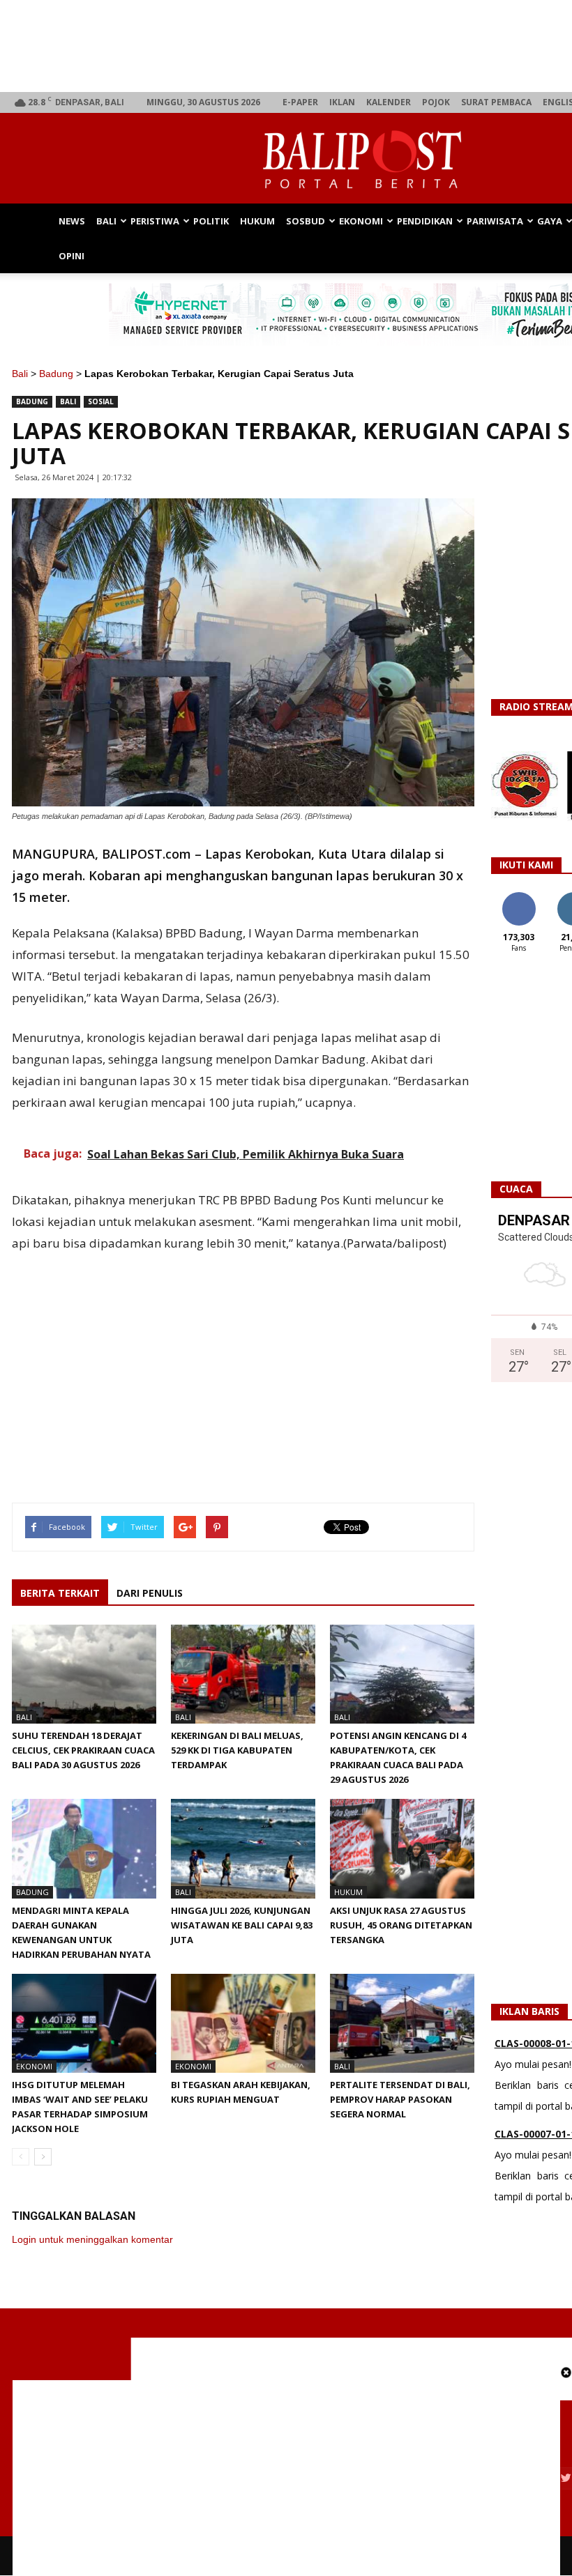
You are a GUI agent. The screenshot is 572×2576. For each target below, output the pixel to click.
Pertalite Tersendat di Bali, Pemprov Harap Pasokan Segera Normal (400, 2099)
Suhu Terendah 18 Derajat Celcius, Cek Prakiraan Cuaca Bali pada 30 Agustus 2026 (83, 1750)
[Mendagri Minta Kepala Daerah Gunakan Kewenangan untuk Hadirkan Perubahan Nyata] (84, 1848)
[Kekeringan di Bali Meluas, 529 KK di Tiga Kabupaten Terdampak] (243, 1674)
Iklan (342, 102)
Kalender (389, 102)
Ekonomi (361, 221)
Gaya (550, 221)
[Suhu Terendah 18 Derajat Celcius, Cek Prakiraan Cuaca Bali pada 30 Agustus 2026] (84, 1674)
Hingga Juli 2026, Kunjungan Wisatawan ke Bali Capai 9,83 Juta (242, 1925)
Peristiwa (155, 221)
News (72, 221)
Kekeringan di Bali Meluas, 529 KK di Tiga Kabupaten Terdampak (237, 1750)
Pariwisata (495, 221)
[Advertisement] (243, 1361)
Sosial (101, 401)
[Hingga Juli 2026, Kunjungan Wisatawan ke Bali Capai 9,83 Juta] (243, 1848)
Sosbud (306, 221)
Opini (71, 256)
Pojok (436, 102)
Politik (211, 221)
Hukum (257, 221)
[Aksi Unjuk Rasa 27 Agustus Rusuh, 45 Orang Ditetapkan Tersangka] (402, 1848)
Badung (56, 374)
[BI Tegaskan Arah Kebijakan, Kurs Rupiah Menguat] (243, 2023)
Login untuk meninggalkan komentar (92, 2239)
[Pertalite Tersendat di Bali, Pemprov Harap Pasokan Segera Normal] (402, 2023)
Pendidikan (425, 221)
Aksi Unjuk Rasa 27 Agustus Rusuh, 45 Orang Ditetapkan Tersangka (401, 1925)
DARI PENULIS (150, 1593)
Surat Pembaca (496, 102)
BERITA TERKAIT (60, 1593)
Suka (519, 897)
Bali (106, 221)
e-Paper (300, 102)
